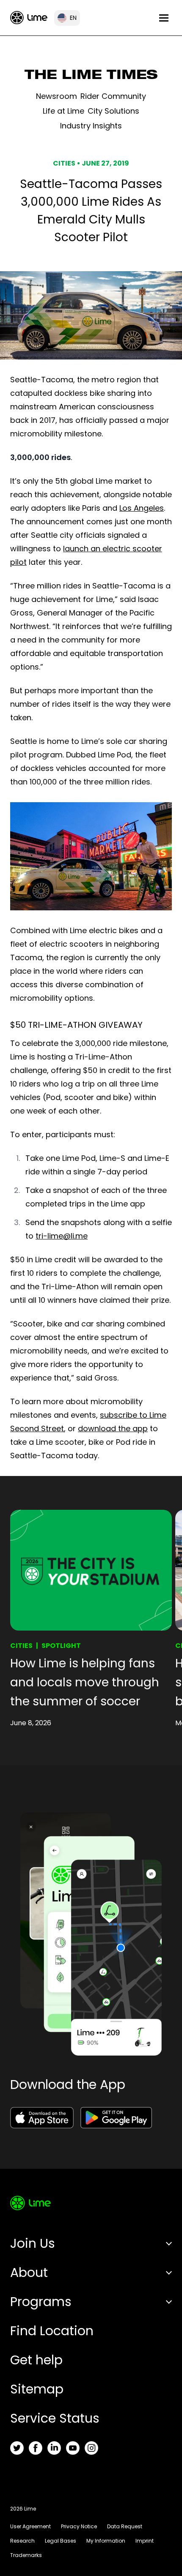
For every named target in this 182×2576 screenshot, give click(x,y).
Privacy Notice (79, 2526)
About (29, 2272)
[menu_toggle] (164, 18)
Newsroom (57, 96)
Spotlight (61, 1646)
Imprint (145, 2541)
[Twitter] (17, 2448)
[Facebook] (36, 2448)
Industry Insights (91, 126)
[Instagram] (91, 2448)
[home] (29, 18)
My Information (106, 2541)
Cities (21, 1646)
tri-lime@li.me (62, 1236)
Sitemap (37, 2389)
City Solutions (113, 111)
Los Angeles (142, 508)
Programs (41, 2302)
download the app (113, 1428)
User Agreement (30, 2526)
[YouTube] (73, 2448)
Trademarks (26, 2555)
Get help (36, 2360)
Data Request (125, 2526)
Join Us (33, 2243)
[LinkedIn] (54, 2448)
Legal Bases (61, 2541)
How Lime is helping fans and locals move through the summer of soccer (85, 1682)
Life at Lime (63, 111)
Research (22, 2541)
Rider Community (113, 96)
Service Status (55, 2418)
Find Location (52, 2331)
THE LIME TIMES (91, 76)
